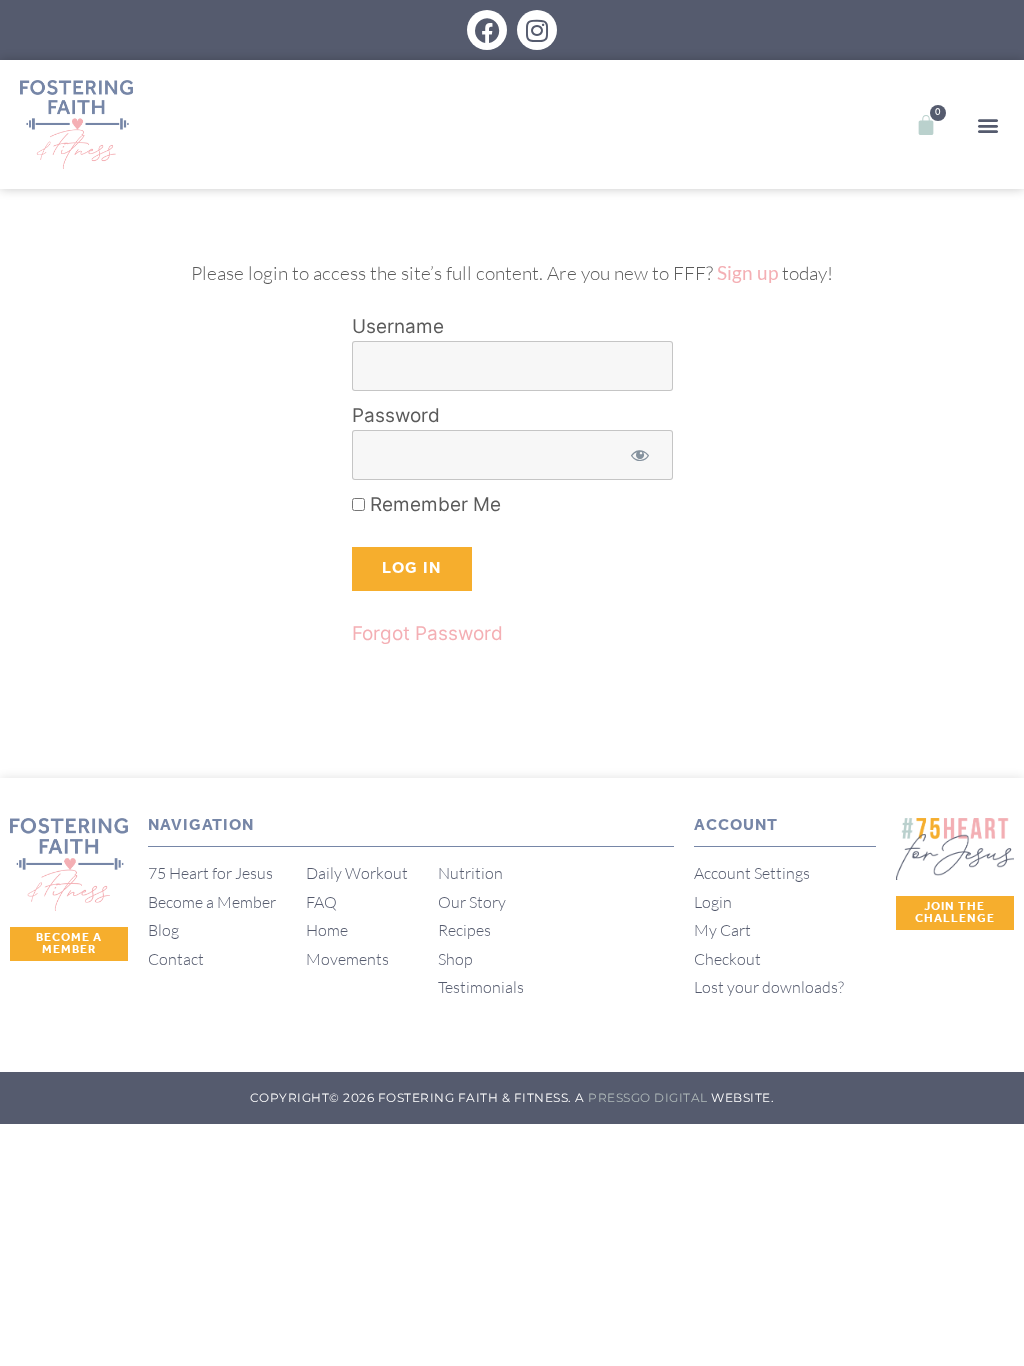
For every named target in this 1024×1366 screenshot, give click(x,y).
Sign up (747, 272)
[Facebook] (487, 30)
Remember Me (433, 504)
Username (398, 326)
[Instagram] (537, 30)
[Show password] (640, 455)
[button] (987, 124)
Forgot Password (427, 633)
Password (396, 415)
